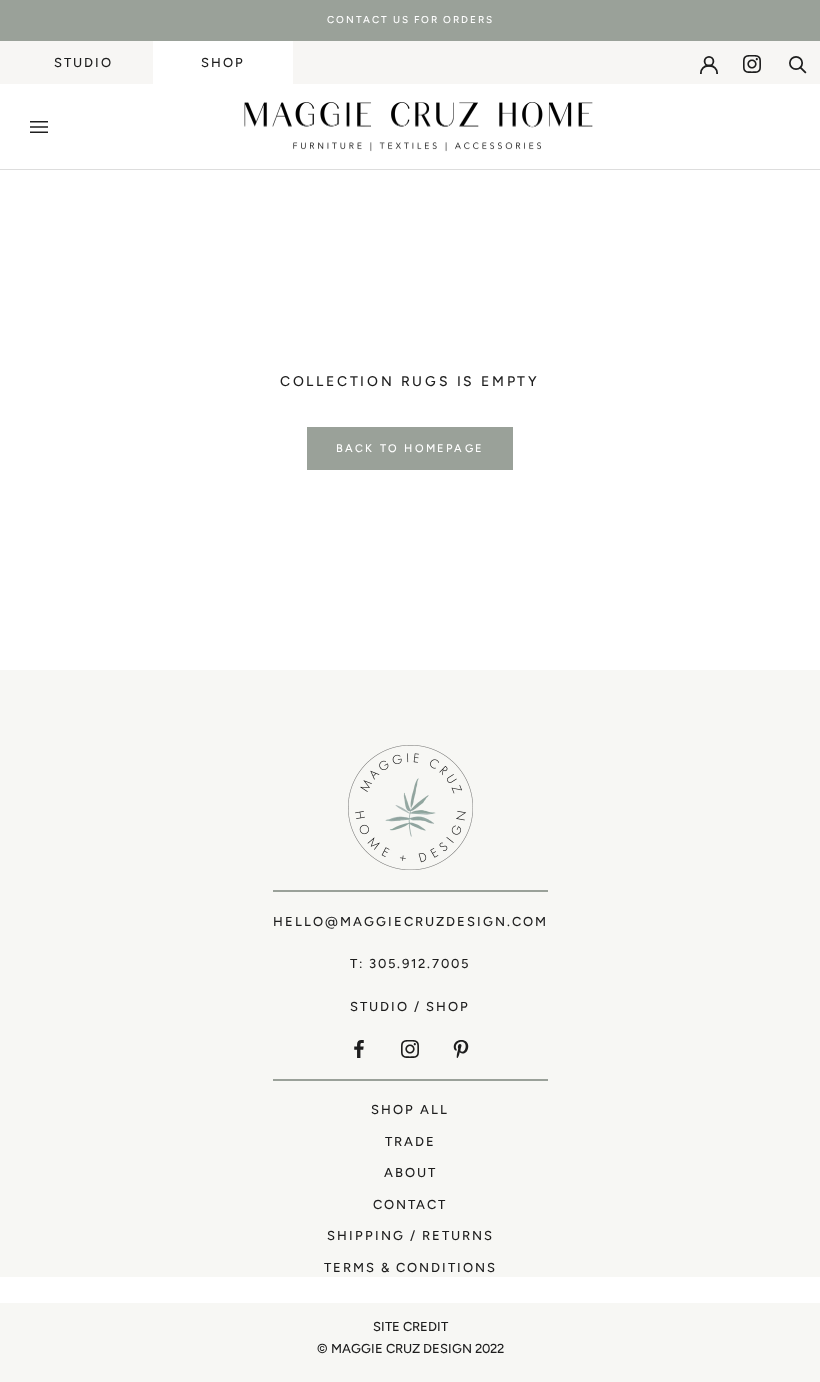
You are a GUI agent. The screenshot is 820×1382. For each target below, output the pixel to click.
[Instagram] (752, 64)
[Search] (798, 63)
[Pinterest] (461, 1048)
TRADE (410, 1141)
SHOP (223, 62)
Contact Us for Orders (410, 19)
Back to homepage (410, 448)
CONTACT (410, 1204)
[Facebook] (359, 1048)
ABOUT (410, 1172)
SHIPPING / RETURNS (410, 1235)
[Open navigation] (39, 127)
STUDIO (83, 62)
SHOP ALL (410, 1109)
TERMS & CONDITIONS (410, 1267)
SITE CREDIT (410, 1326)
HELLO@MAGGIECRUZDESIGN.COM (410, 921)
